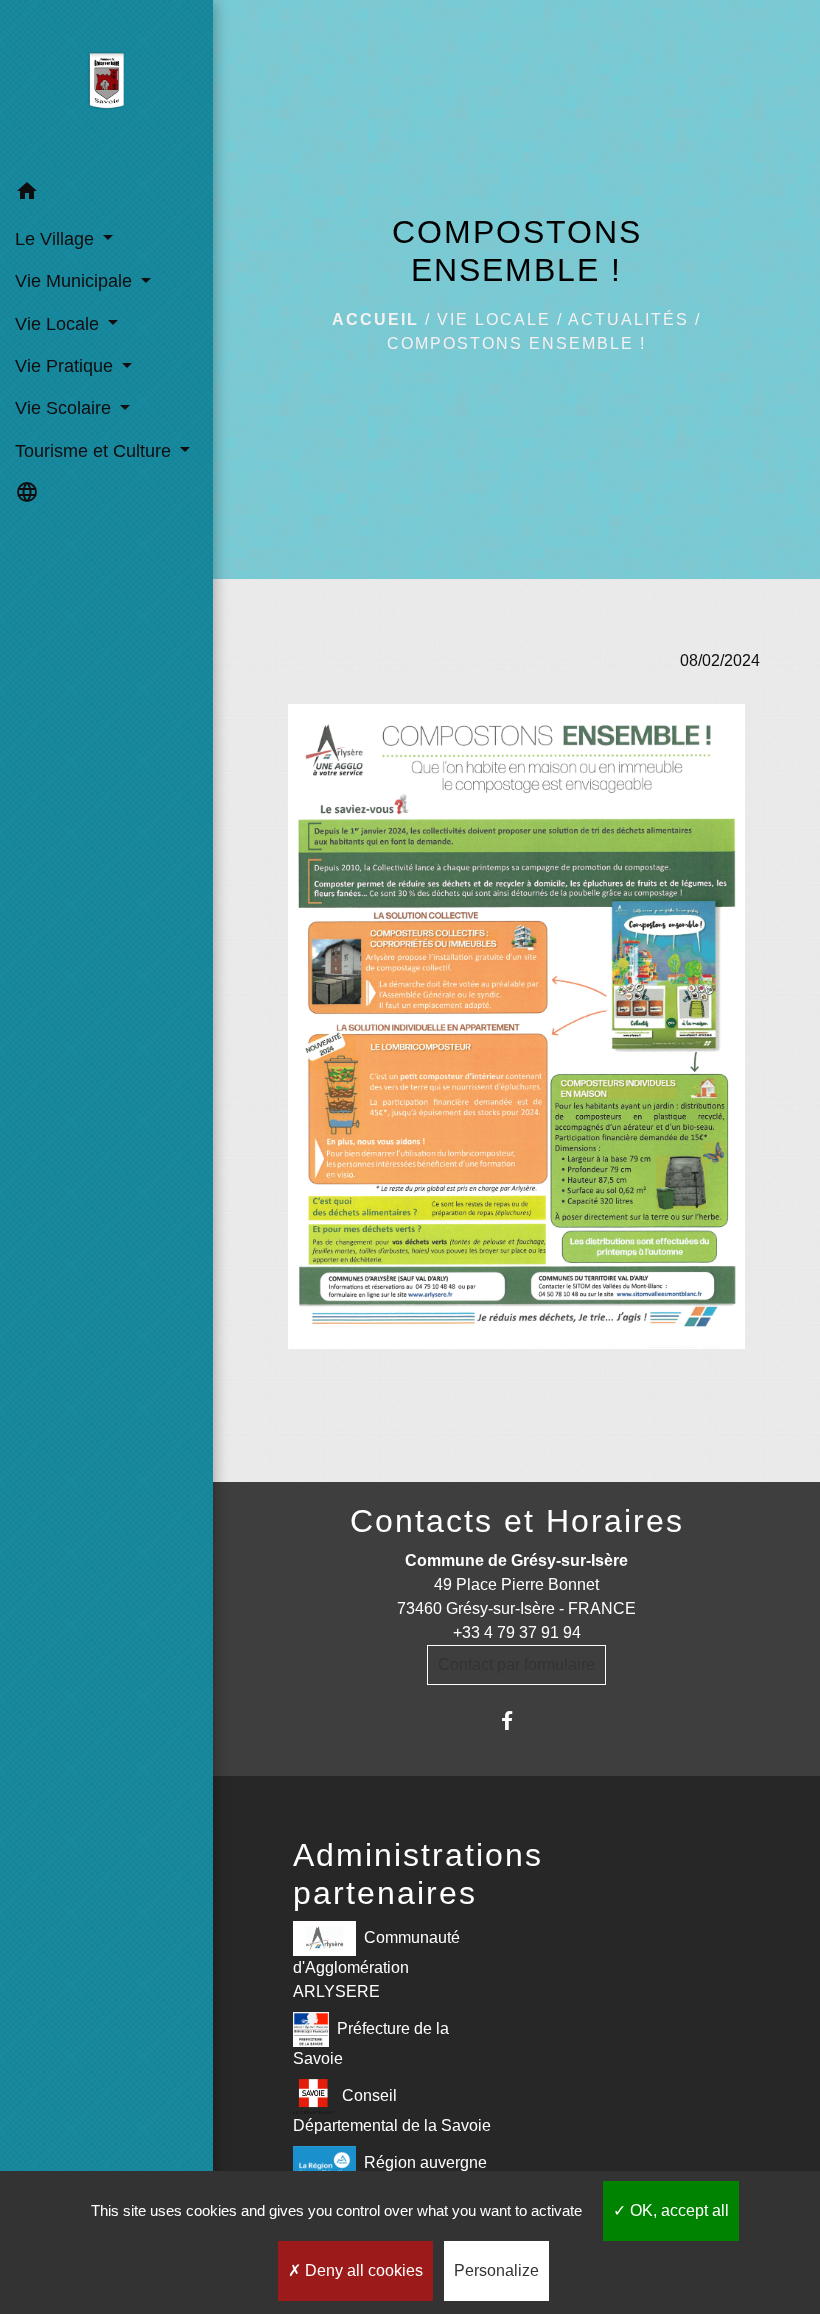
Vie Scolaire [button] (65, 408)
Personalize (496, 2270)
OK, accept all (677, 2210)
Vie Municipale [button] (76, 281)
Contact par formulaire (516, 1664)
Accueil (375, 319)
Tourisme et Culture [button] (95, 451)
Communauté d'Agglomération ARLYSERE (376, 1964)
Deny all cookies (362, 2270)
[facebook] (516, 1720)
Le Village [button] (57, 239)
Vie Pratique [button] (66, 366)
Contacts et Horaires (517, 1521)
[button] (106, 194)
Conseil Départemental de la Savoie (392, 2110)
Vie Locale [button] (59, 324)
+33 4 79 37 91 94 (517, 1632)
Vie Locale (494, 319)
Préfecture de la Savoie (371, 2043)
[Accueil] (106, 85)
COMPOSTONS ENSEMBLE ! (516, 343)
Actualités (628, 319)
